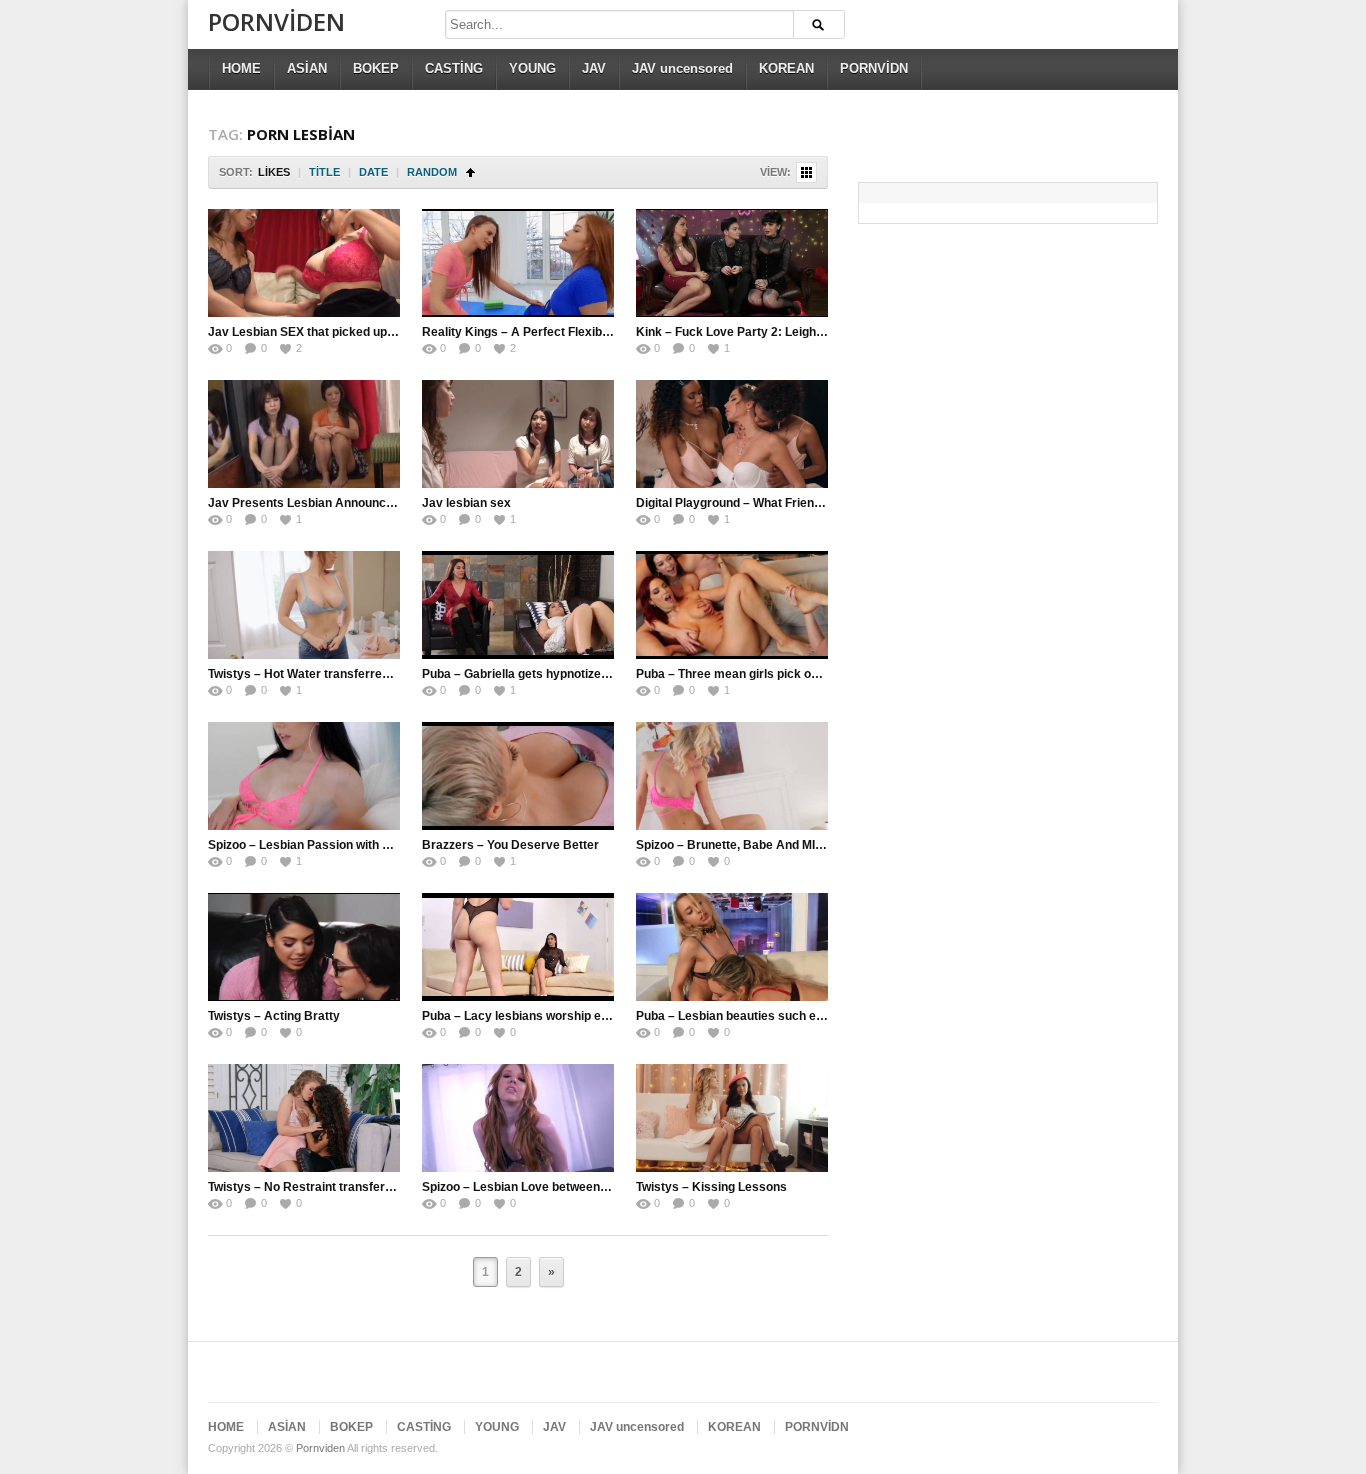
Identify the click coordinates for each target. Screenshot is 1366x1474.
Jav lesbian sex (466, 503)
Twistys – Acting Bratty (274, 1016)
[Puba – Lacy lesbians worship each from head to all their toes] (518, 947)
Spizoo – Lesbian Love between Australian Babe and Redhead (597, 1187)
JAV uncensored (682, 68)
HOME (241, 68)
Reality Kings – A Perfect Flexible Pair (530, 332)
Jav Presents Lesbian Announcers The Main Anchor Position (380, 503)
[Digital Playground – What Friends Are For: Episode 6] (732, 434)
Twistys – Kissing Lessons (711, 1187)
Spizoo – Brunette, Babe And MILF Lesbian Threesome (790, 845)
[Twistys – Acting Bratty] (304, 947)
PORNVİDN (874, 68)
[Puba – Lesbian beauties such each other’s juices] (732, 947)
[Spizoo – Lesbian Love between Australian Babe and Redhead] (518, 1118)
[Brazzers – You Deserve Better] (518, 776)
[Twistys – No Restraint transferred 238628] (304, 1118)
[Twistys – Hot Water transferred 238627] (304, 605)
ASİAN (307, 68)
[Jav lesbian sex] (518, 434)
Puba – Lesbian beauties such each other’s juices (776, 1016)
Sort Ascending (470, 172)
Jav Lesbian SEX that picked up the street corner (347, 332)
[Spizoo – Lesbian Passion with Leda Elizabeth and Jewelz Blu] (304, 776)
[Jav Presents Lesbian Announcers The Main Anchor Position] (304, 434)
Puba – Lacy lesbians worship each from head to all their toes (596, 1016)
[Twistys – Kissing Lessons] (732, 1118)
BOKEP (376, 68)
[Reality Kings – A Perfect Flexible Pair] (518, 263)
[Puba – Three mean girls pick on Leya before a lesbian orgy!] (732, 605)
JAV (594, 68)
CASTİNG (454, 68)
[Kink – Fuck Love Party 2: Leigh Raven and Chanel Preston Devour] (732, 263)
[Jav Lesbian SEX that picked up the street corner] (304, 263)
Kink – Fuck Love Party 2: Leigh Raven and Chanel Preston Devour (826, 332)
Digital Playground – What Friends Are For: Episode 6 (786, 503)
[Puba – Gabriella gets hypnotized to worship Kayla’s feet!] (518, 605)
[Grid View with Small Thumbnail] (806, 172)
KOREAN (786, 68)
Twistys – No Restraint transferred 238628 (328, 1187)
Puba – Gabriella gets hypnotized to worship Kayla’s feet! (583, 674)
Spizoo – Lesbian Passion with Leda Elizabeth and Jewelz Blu (380, 845)
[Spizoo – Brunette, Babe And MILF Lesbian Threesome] (732, 776)
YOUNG (532, 68)
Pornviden (276, 21)
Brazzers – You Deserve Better (510, 845)
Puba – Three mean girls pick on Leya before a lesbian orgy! (806, 674)
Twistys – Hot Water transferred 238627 (321, 674)
